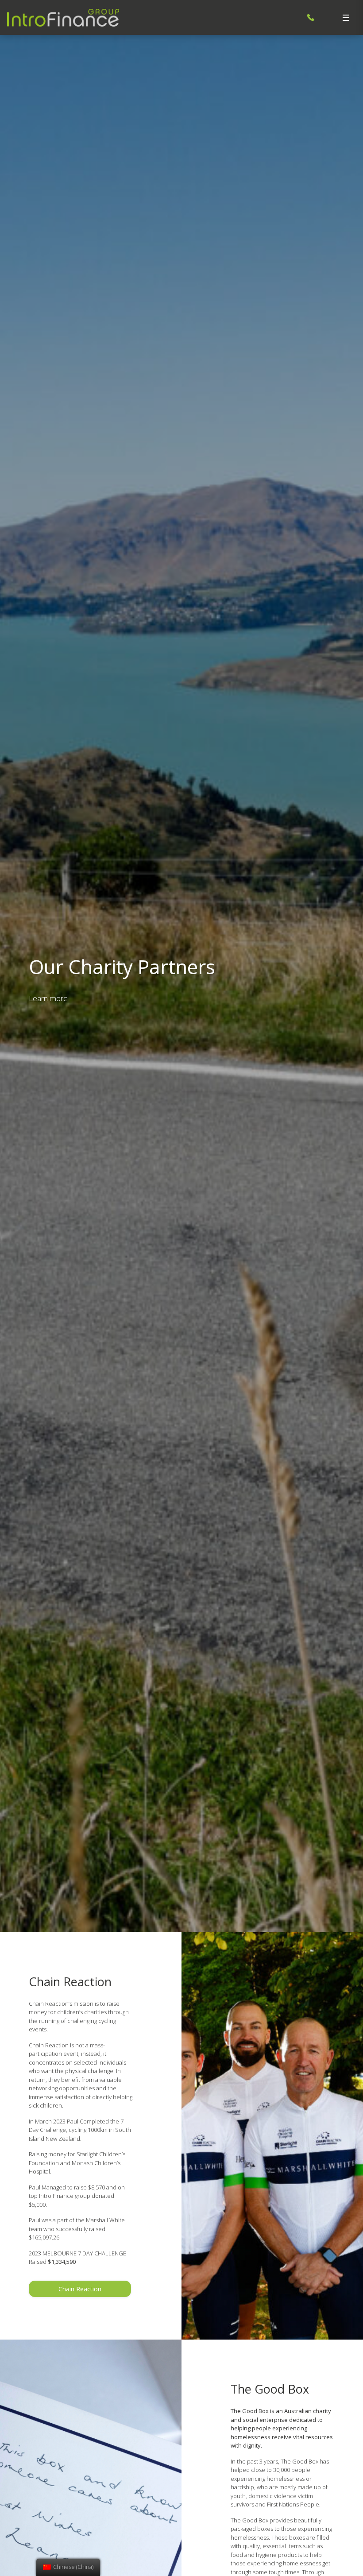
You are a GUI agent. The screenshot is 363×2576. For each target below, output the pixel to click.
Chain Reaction (80, 2289)
